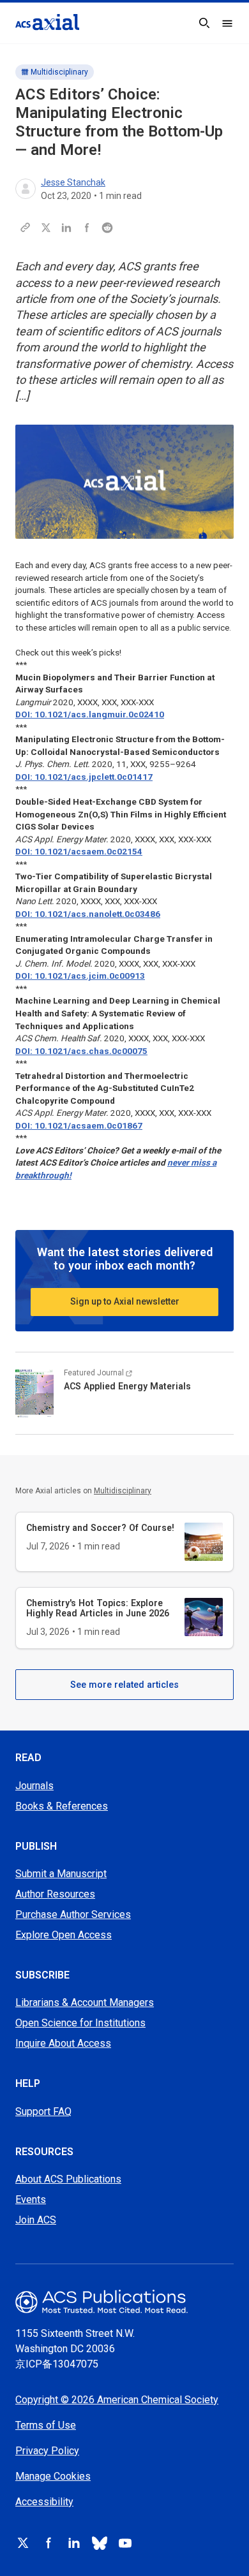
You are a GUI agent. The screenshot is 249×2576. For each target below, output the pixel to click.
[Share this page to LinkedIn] (66, 228)
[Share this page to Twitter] (46, 228)
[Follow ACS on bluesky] (100, 2543)
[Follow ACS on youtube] (125, 2543)
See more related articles (124, 1685)
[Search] (204, 23)
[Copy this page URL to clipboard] (26, 228)
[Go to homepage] (47, 22)
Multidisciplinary (59, 72)
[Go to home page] (124, 2302)
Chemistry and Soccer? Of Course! (100, 1528)
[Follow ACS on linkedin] (74, 2543)
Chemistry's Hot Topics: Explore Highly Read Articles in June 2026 (98, 1608)
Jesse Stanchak (73, 182)
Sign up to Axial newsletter (125, 1301)
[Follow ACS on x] (23, 2543)
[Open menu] (227, 23)
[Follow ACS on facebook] (49, 2543)
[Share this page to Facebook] (87, 228)
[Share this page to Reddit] (107, 228)
